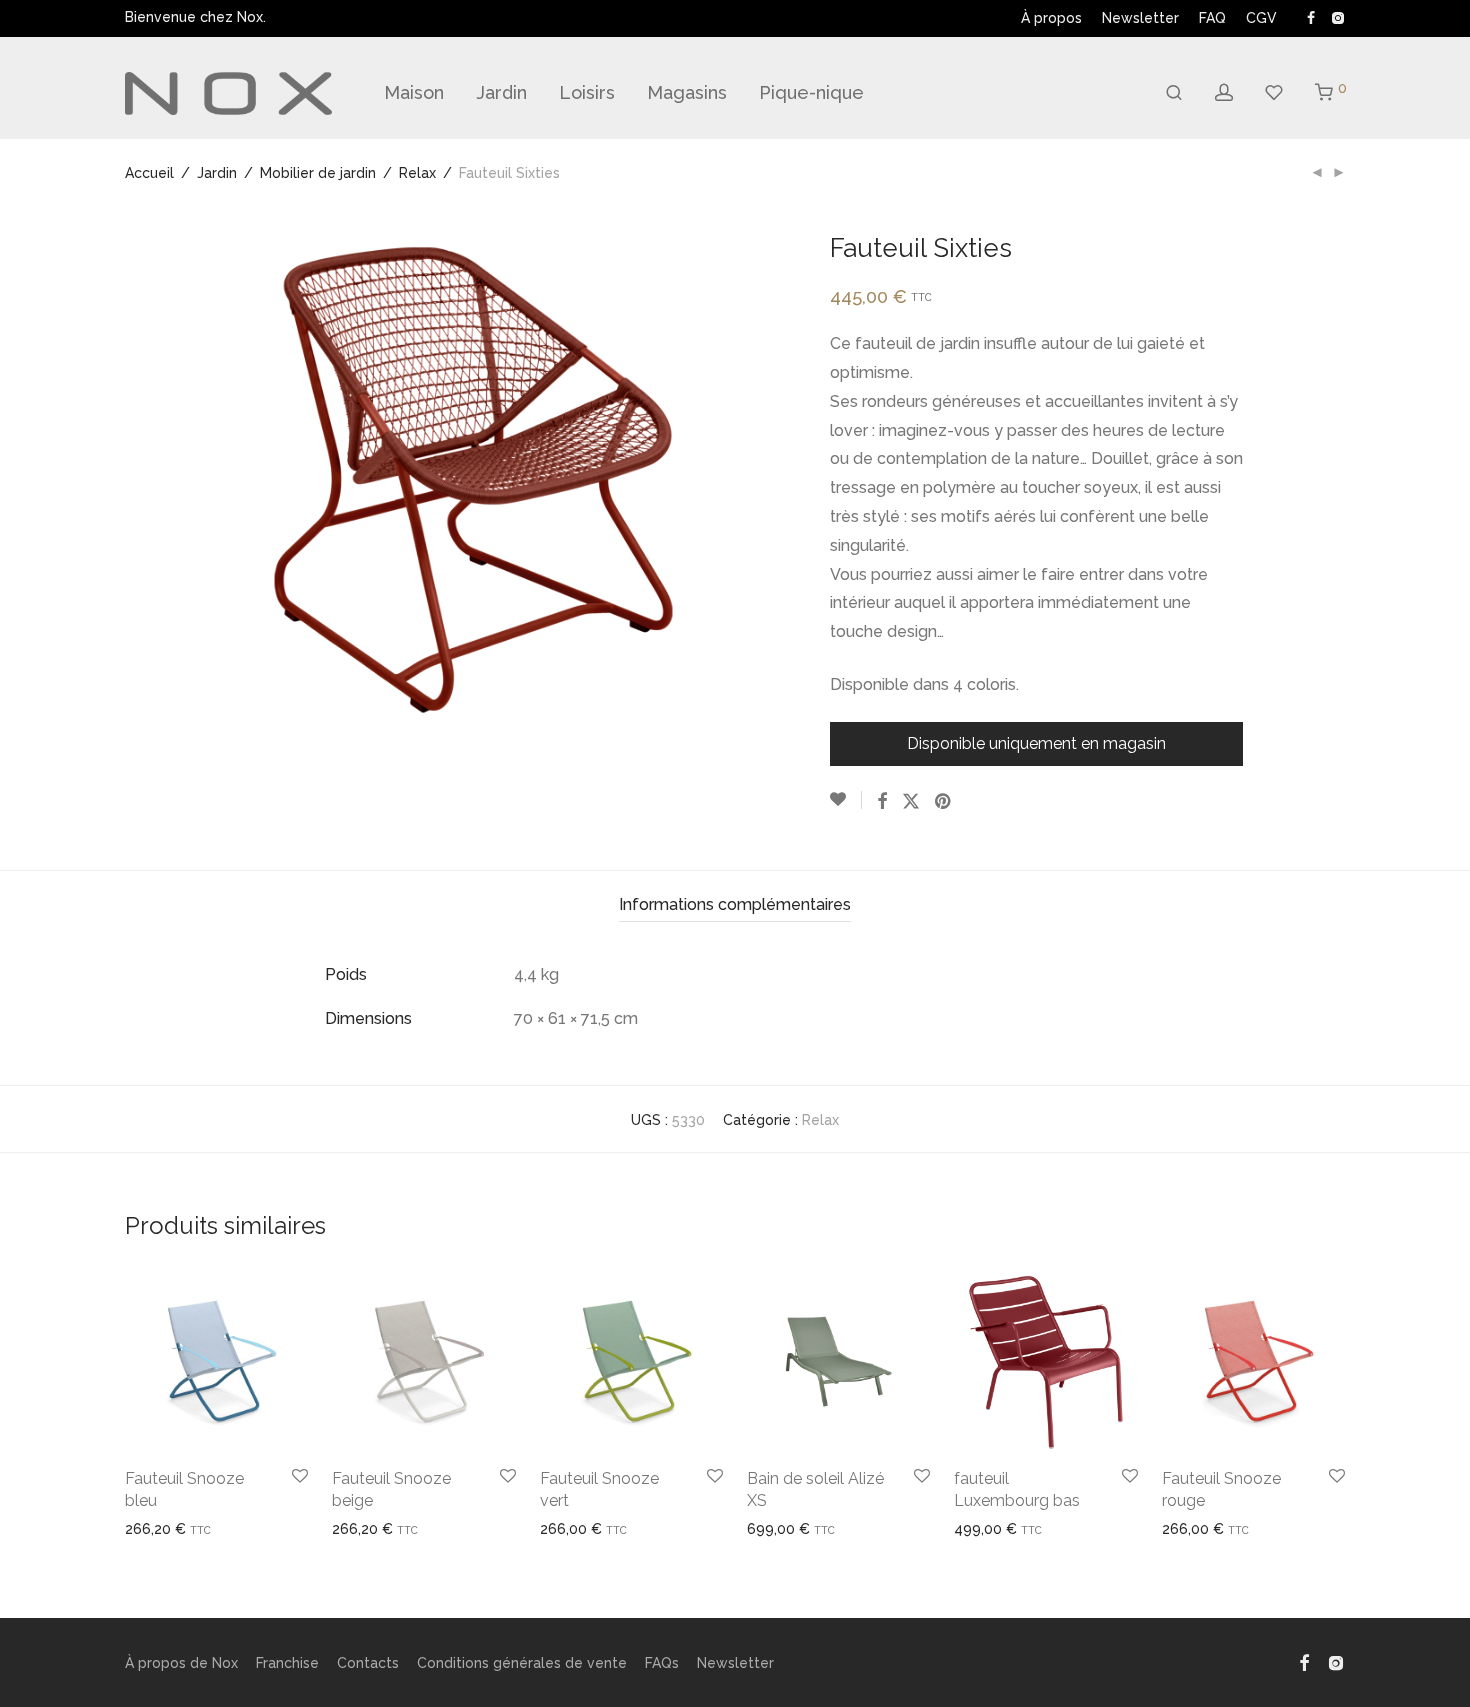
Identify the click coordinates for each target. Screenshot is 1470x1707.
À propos (1051, 18)
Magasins (687, 92)
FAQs (662, 1663)
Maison (414, 92)
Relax (417, 173)
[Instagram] (1337, 17)
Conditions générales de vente (522, 1663)
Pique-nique (811, 92)
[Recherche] (1174, 93)
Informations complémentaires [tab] (735, 904)
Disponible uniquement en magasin (1036, 743)
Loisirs (587, 92)
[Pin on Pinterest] (944, 802)
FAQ (1212, 18)
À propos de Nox (181, 1663)
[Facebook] (1311, 17)
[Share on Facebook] (882, 802)
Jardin (501, 92)
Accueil (149, 173)
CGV (1261, 18)
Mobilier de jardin (318, 173)
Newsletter (1140, 18)
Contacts (368, 1663)
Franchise (287, 1663)
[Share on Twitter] (911, 802)
